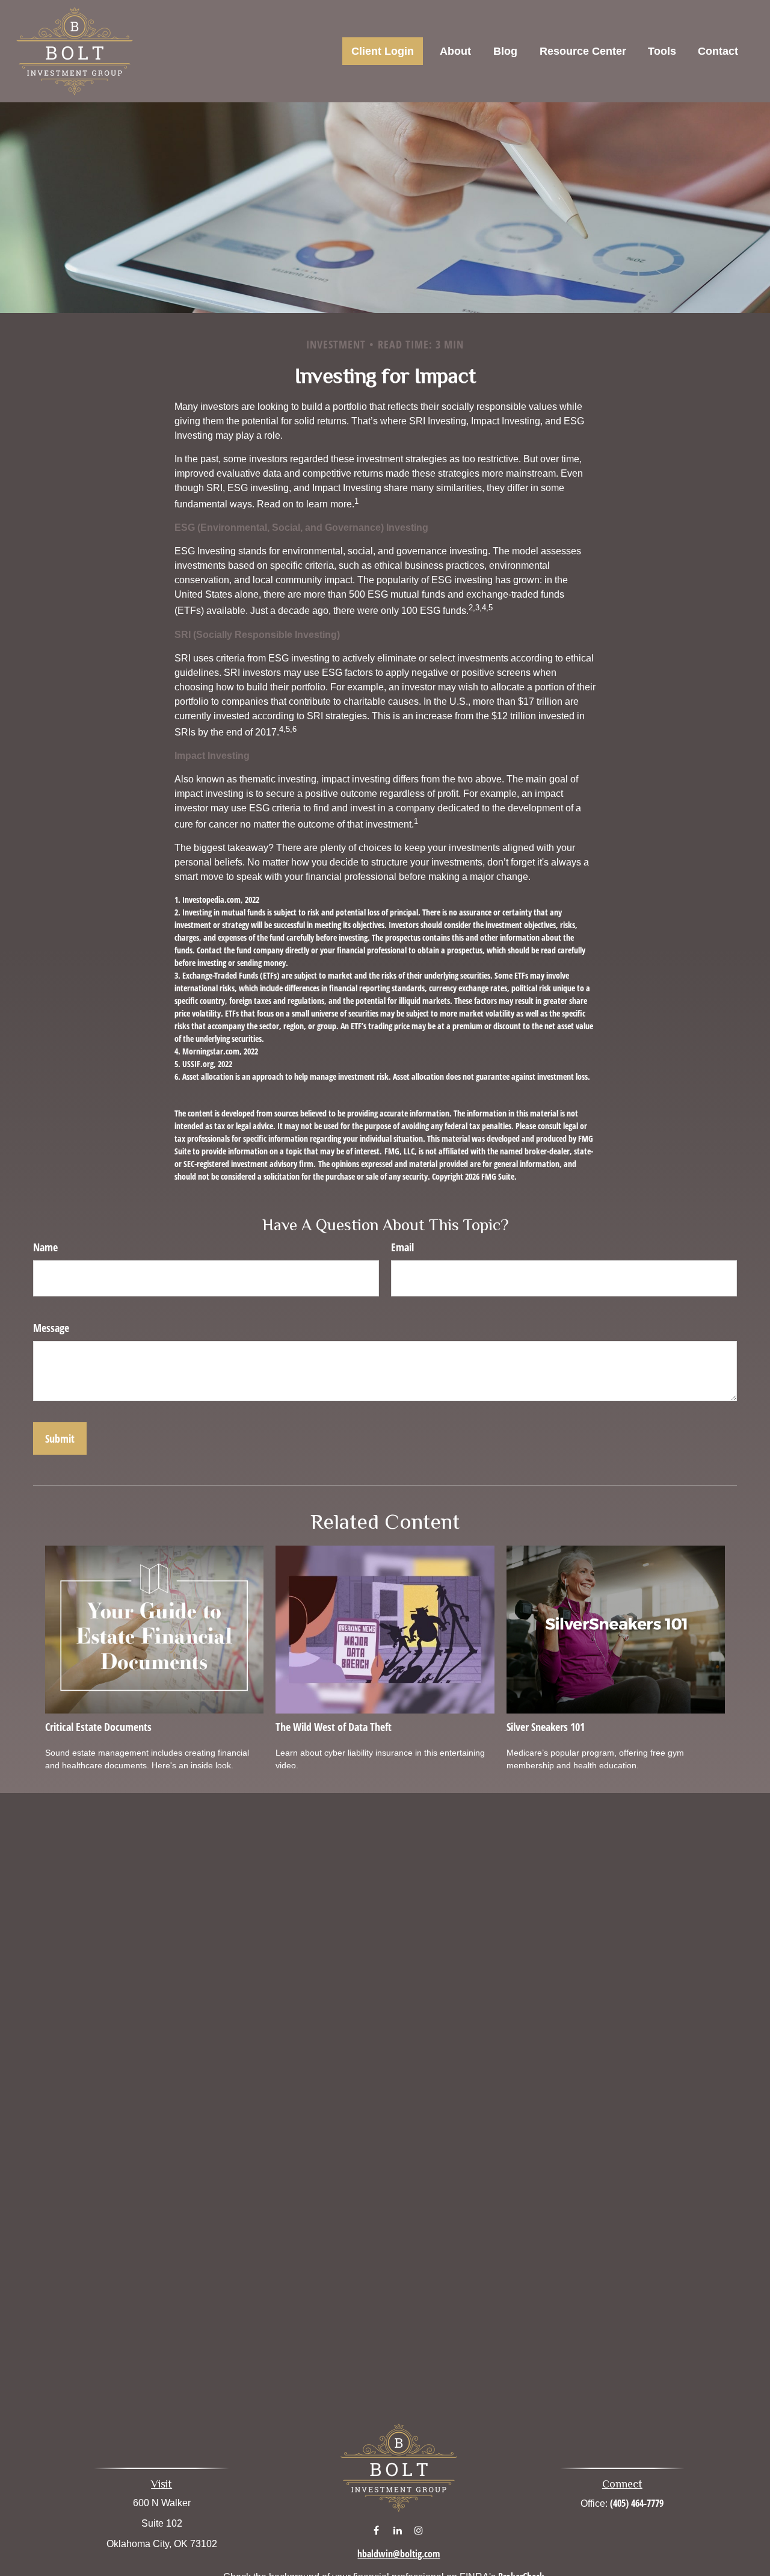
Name (45, 1247)
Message (51, 1328)
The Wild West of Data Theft (334, 1727)
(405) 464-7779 (637, 2503)
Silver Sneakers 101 (546, 1727)
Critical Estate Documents (98, 1727)
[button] (383, 51)
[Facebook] (376, 2530)
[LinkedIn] (397, 2530)
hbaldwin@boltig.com (399, 2554)
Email (402, 1247)
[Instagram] (418, 2530)
